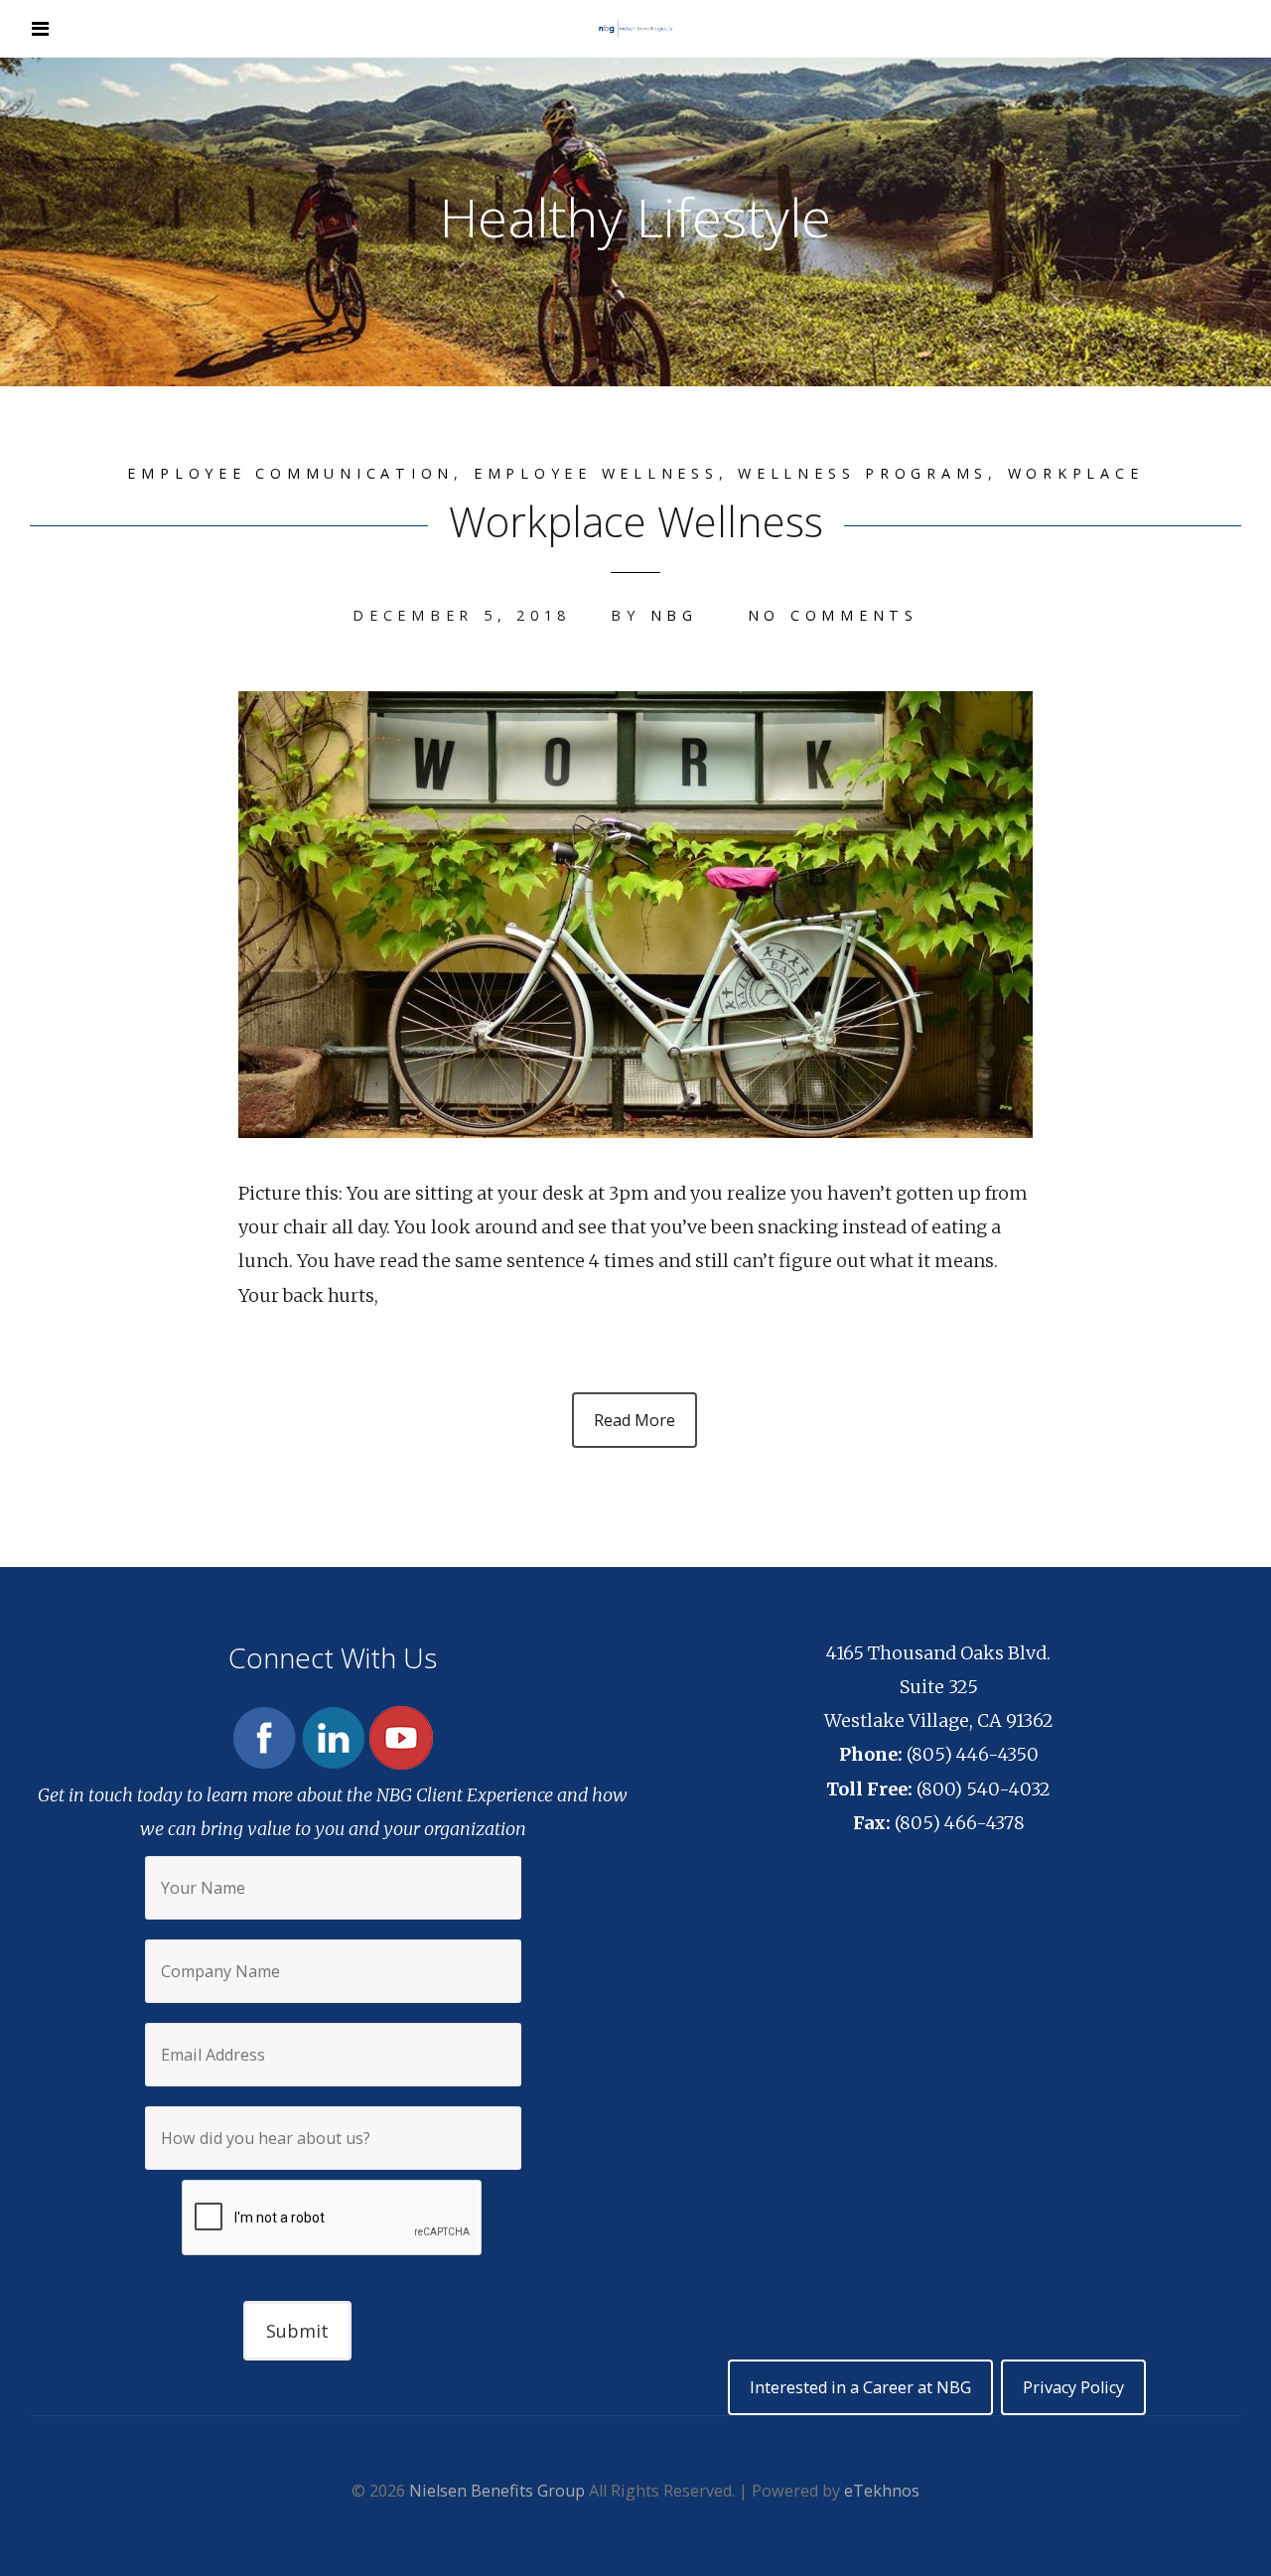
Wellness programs (863, 473)
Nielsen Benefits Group (497, 2491)
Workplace (1076, 473)
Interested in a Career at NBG (860, 2387)
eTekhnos (882, 2491)
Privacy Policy (1073, 2387)
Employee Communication (290, 473)
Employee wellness (596, 473)
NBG (674, 615)
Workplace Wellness (636, 521)
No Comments (833, 615)
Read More (635, 1420)
